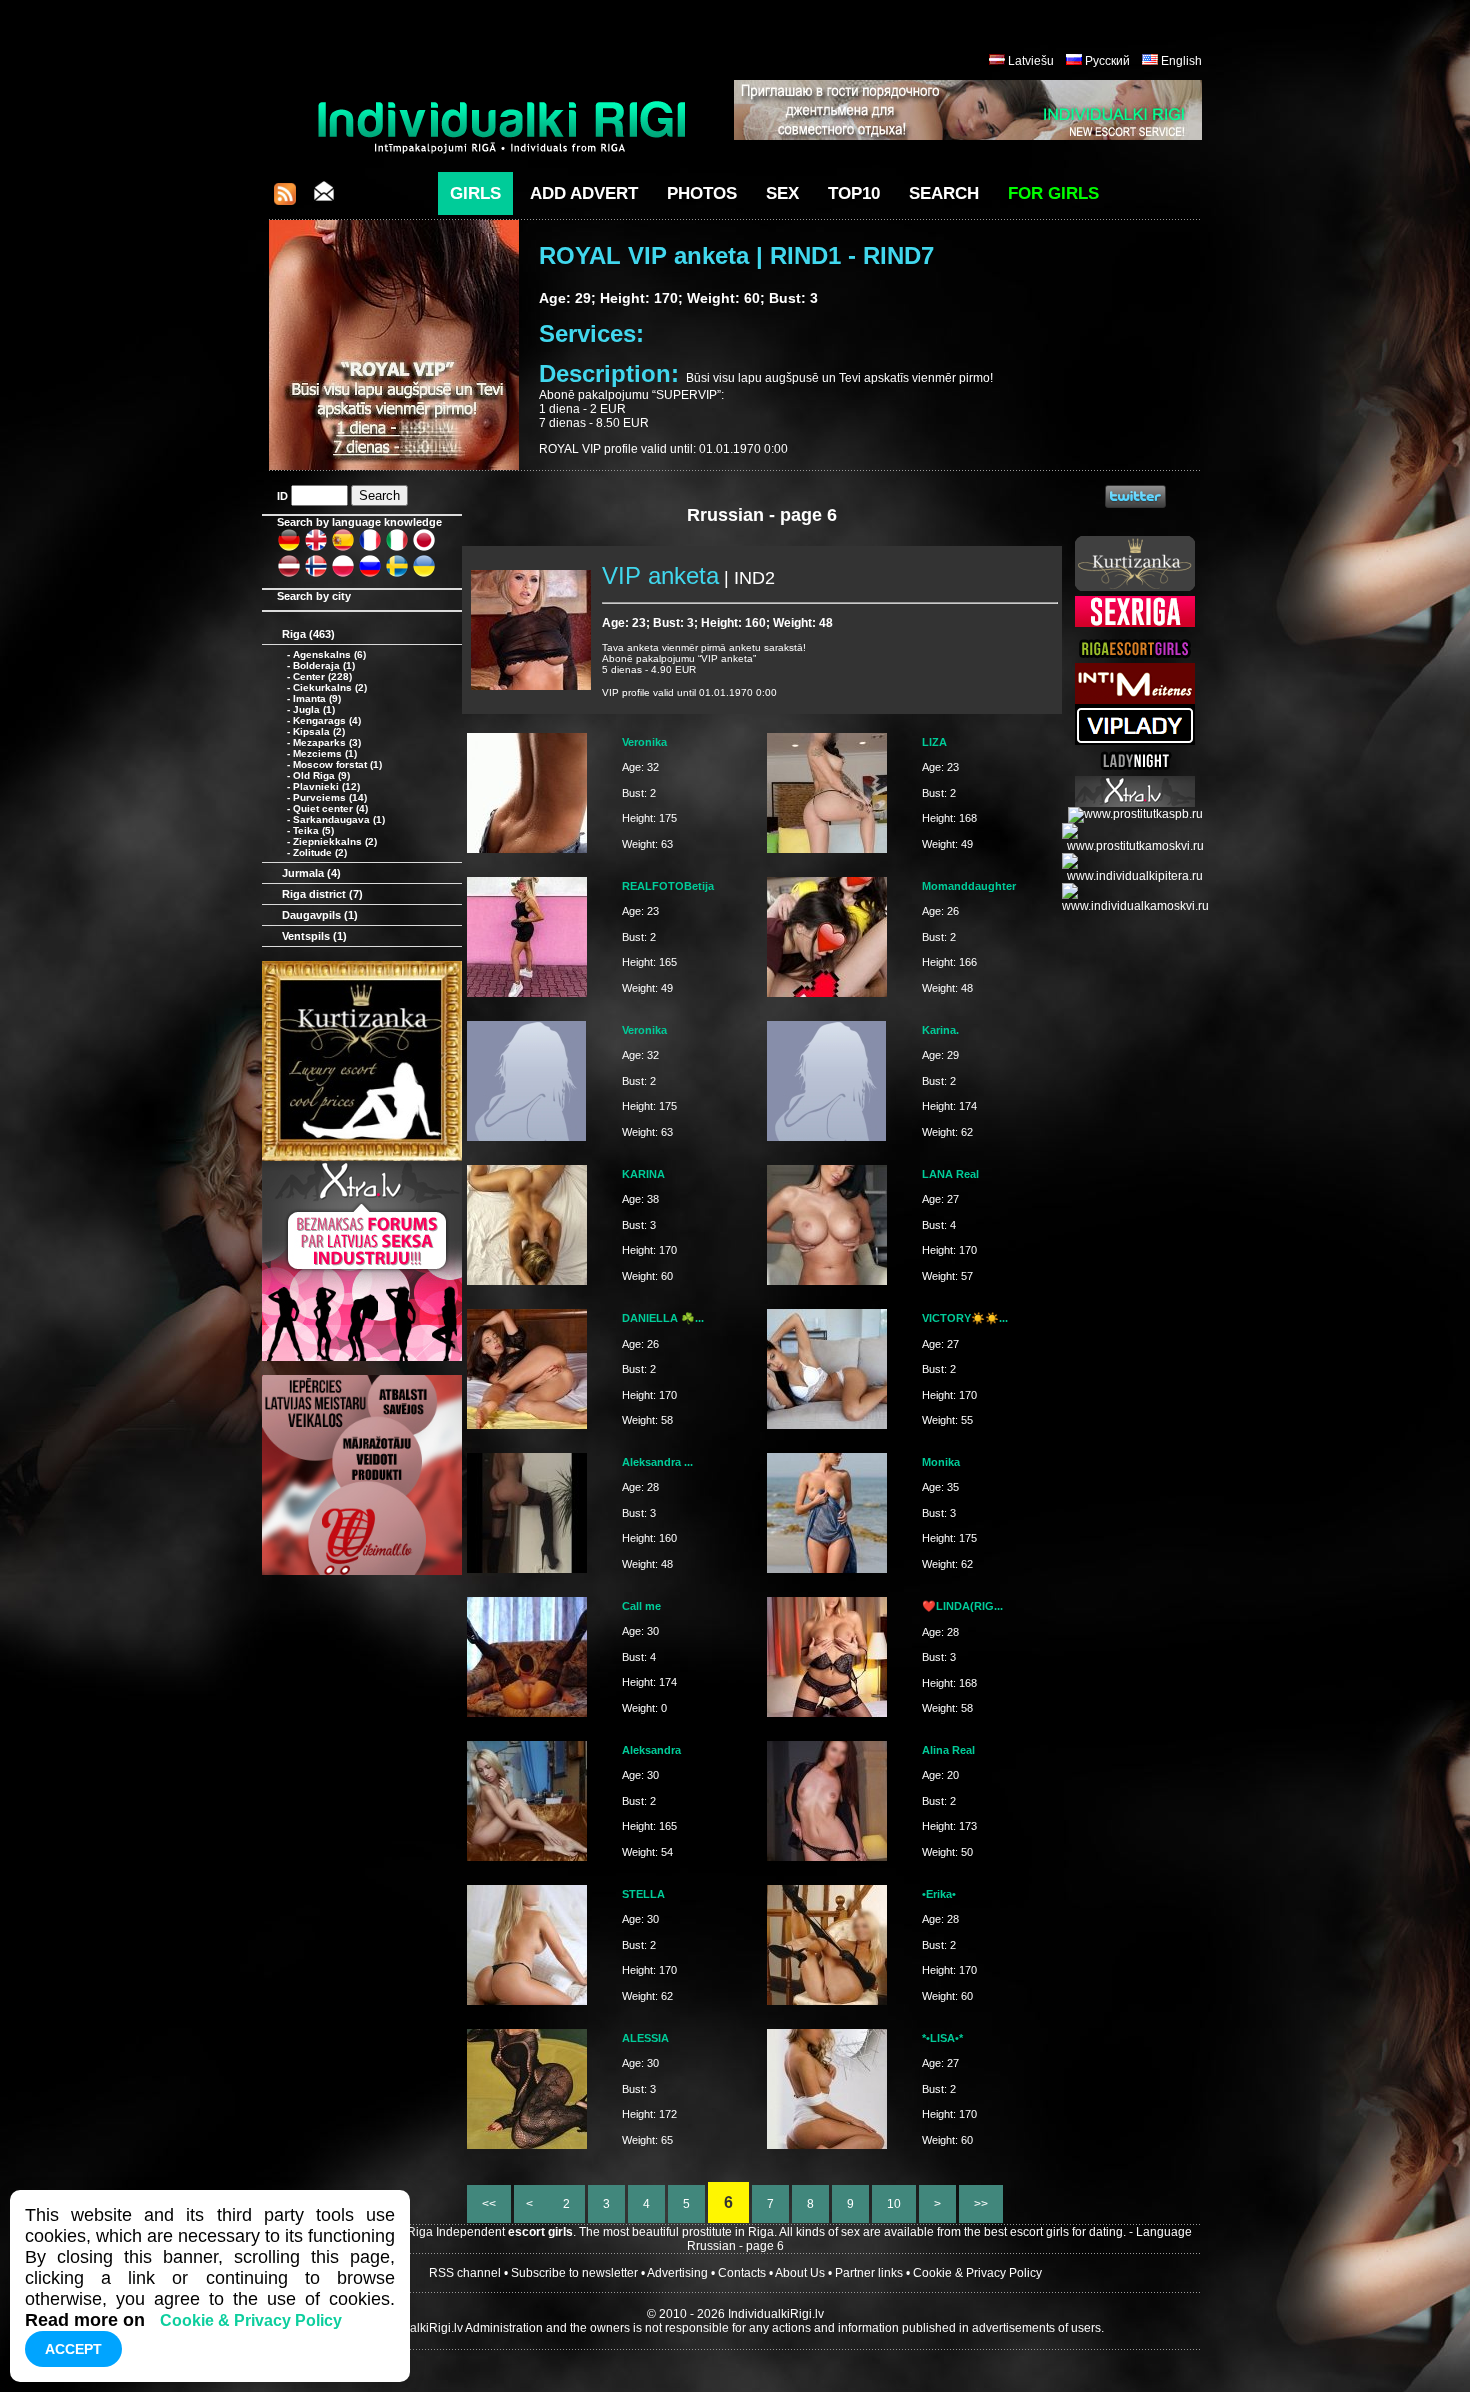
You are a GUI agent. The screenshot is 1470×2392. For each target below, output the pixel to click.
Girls (475, 193)
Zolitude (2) (320, 852)
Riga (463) (308, 634)
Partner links (869, 2273)
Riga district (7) (322, 894)
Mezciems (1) (325, 753)
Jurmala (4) (311, 873)
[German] (289, 548)
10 (894, 2204)
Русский (1107, 61)
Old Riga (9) (321, 775)
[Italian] (397, 548)
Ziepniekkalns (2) (335, 841)
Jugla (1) (314, 709)
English (1181, 61)
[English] (316, 548)
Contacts (742, 2273)
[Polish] (343, 574)
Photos (702, 193)
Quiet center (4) (330, 808)
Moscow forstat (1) (337, 764)
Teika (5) (313, 830)
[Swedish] (397, 574)
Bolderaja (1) (324, 665)
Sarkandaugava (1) (339, 819)
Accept (73, 2349)
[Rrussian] (370, 574)
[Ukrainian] (424, 574)
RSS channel (465, 2273)
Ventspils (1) (314, 936)
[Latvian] (289, 574)
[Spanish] (343, 548)
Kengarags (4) (327, 720)
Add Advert (584, 193)
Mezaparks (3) (327, 742)
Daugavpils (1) (320, 915)
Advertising (677, 2273)
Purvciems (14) (330, 797)
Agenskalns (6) (329, 654)
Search (944, 193)
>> (981, 2204)
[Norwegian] (316, 574)
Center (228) (322, 676)
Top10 (854, 193)
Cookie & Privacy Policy (977, 2273)
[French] (370, 548)
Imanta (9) (317, 698)
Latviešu (1031, 61)
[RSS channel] (285, 199)
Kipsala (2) (319, 731)
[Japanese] (424, 548)
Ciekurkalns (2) (330, 687)
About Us (800, 2273)
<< (489, 2204)
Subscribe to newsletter (574, 2273)
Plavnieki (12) (326, 786)
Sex (782, 193)
